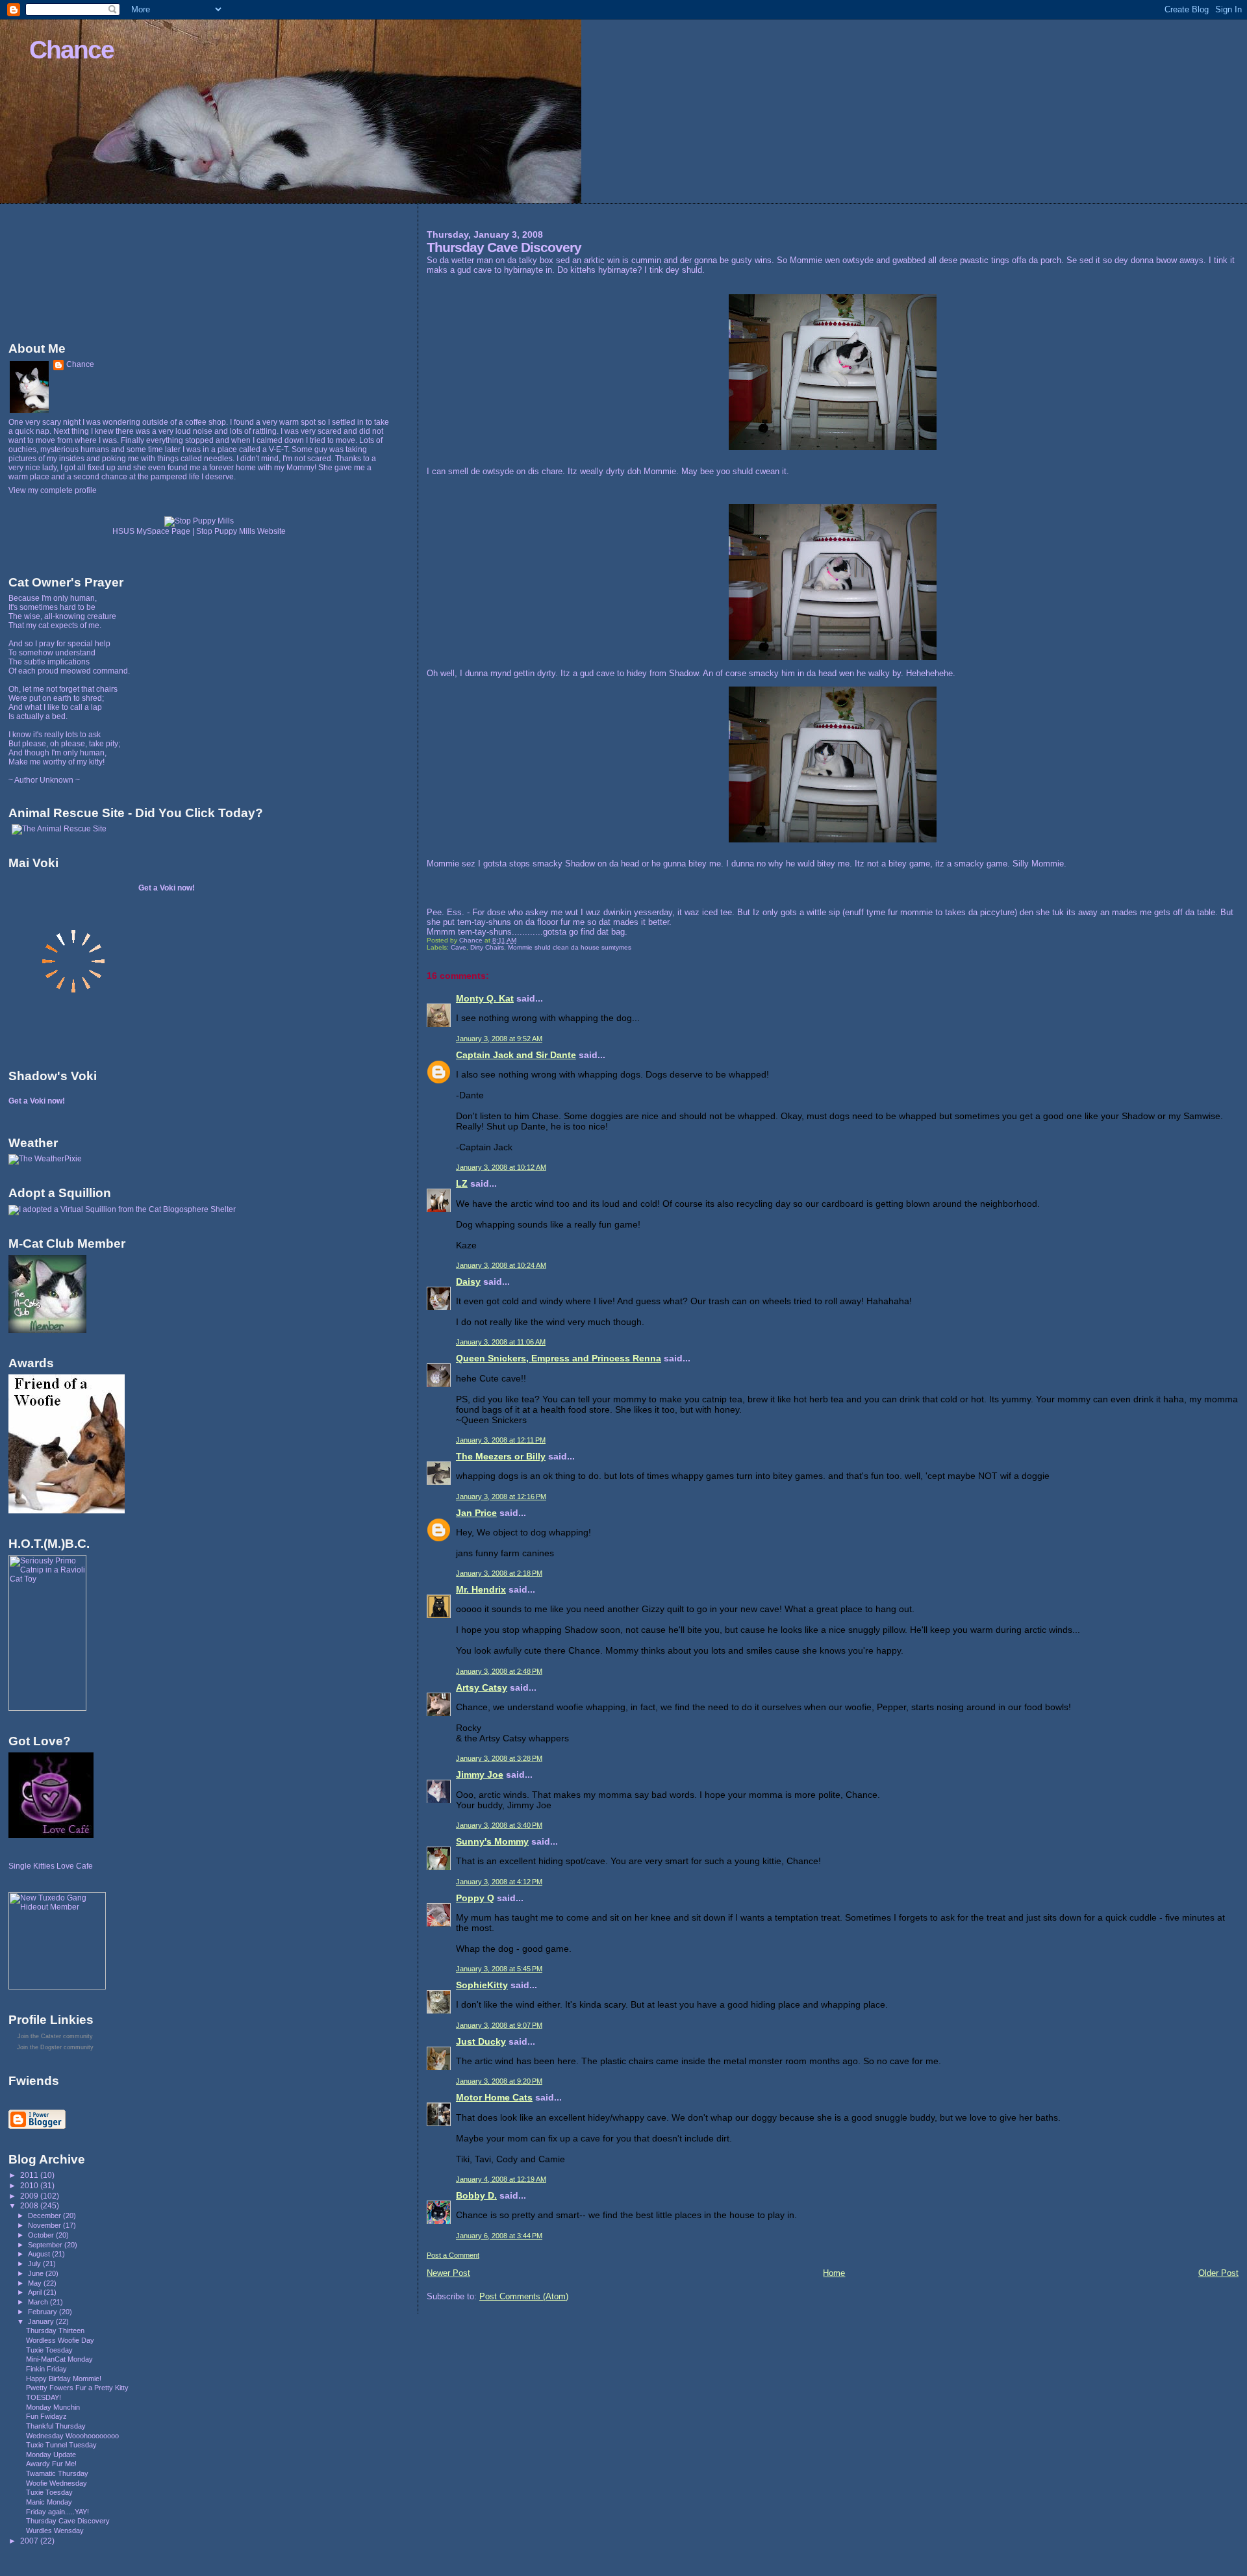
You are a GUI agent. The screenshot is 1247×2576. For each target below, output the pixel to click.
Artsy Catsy (482, 1687)
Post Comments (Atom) (524, 2296)
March (39, 2302)
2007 (30, 2541)
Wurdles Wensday (55, 2531)
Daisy (468, 1282)
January (42, 2321)
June (37, 2273)
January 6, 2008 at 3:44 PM (499, 2236)
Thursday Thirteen (55, 2330)
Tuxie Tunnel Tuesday (61, 2445)
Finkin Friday (46, 2369)
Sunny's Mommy (492, 1841)
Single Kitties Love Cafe (51, 1866)
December (45, 2216)
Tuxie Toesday (49, 2350)
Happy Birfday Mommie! (64, 2379)
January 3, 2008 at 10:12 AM (501, 1167)
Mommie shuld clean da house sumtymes (570, 947)
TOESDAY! (44, 2397)
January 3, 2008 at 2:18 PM (499, 1573)
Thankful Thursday (56, 2426)
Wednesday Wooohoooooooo (72, 2436)
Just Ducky (481, 2041)
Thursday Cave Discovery (68, 2521)
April (36, 2292)
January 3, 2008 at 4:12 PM (499, 1882)
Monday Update (51, 2455)
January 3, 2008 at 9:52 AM (499, 1039)
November (45, 2225)
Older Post (1218, 2273)
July (35, 2264)
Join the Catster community (55, 2036)
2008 (30, 2205)
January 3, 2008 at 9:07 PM (499, 2025)
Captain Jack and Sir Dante (516, 1055)
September (46, 2245)
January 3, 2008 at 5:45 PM (499, 1969)
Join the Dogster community (55, 2047)
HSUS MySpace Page (151, 531)
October (42, 2235)
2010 (30, 2185)
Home (834, 2273)
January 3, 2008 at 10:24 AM (501, 1265)
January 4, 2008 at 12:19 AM (501, 2179)
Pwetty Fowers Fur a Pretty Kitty (77, 2388)
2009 (30, 2196)
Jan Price (476, 1513)
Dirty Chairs (487, 947)
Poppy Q (475, 1898)
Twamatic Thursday (57, 2473)
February (44, 2312)
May (36, 2283)
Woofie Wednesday (57, 2483)
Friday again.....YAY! (57, 2512)
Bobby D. (476, 2195)
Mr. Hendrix (481, 1589)
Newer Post (448, 2273)
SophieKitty (482, 1985)
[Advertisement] (67, 270)
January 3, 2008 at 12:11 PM (501, 1440)
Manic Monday (49, 2502)
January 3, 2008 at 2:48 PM (499, 1671)
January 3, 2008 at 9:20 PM (499, 2081)
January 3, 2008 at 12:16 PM (501, 1496)
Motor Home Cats (494, 2097)
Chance (71, 50)
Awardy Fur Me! (51, 2464)
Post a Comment (453, 2255)
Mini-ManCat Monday (59, 2359)
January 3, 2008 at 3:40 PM (499, 1825)
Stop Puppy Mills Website (241, 531)
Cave (459, 947)
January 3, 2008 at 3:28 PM (499, 1758)
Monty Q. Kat (485, 998)
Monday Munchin (53, 2407)
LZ (462, 1183)
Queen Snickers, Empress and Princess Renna (559, 1358)
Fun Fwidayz (46, 2416)
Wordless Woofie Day (60, 2340)
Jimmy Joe (480, 1774)
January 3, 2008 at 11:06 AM (501, 1342)
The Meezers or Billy (501, 1456)
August (40, 2254)
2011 (30, 2175)
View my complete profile (53, 490)
